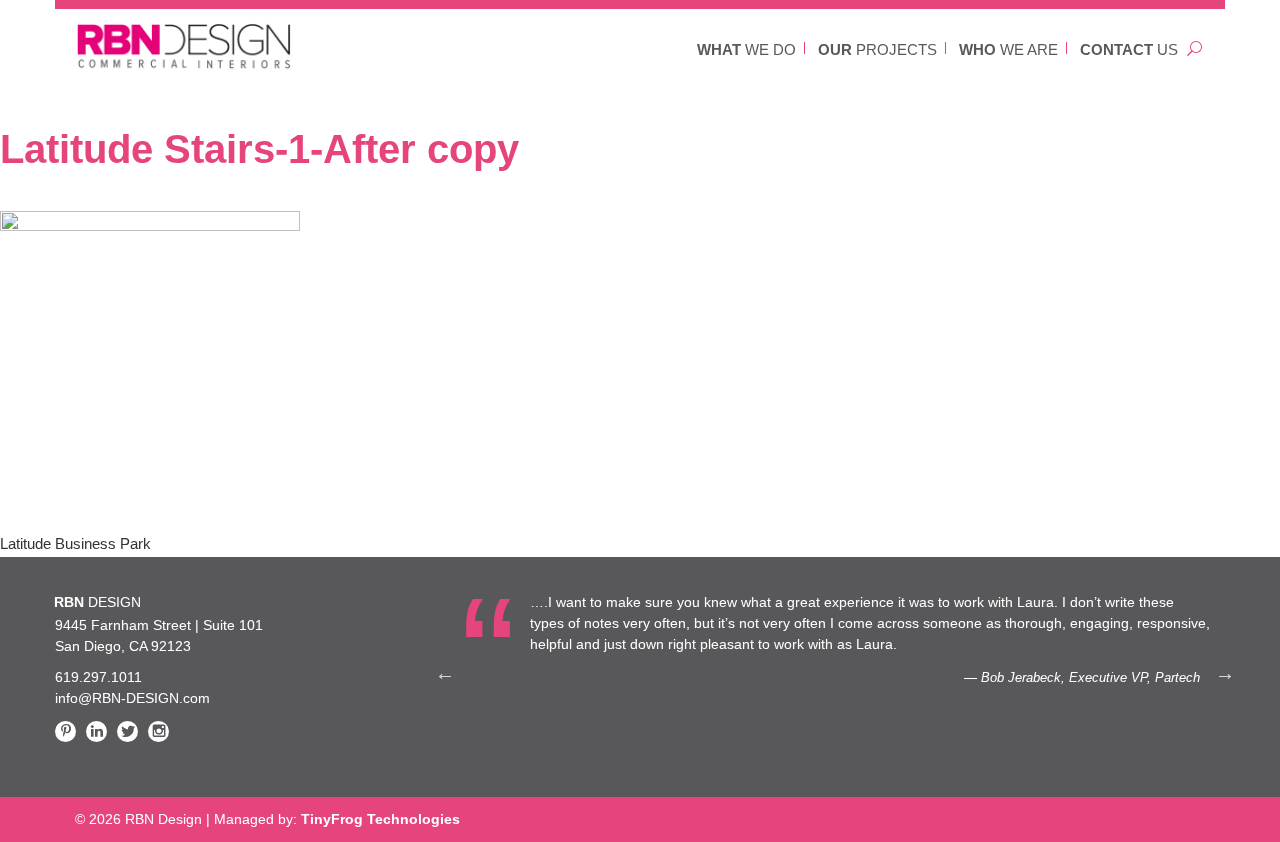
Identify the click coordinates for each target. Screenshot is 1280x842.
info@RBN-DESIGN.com (132, 698)
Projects (877, 50)
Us (1129, 50)
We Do (746, 50)
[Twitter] (127, 731)
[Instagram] (158, 731)
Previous (445, 673)
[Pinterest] (65, 731)
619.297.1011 (98, 677)
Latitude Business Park (75, 543)
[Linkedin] (96, 731)
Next (1225, 673)
